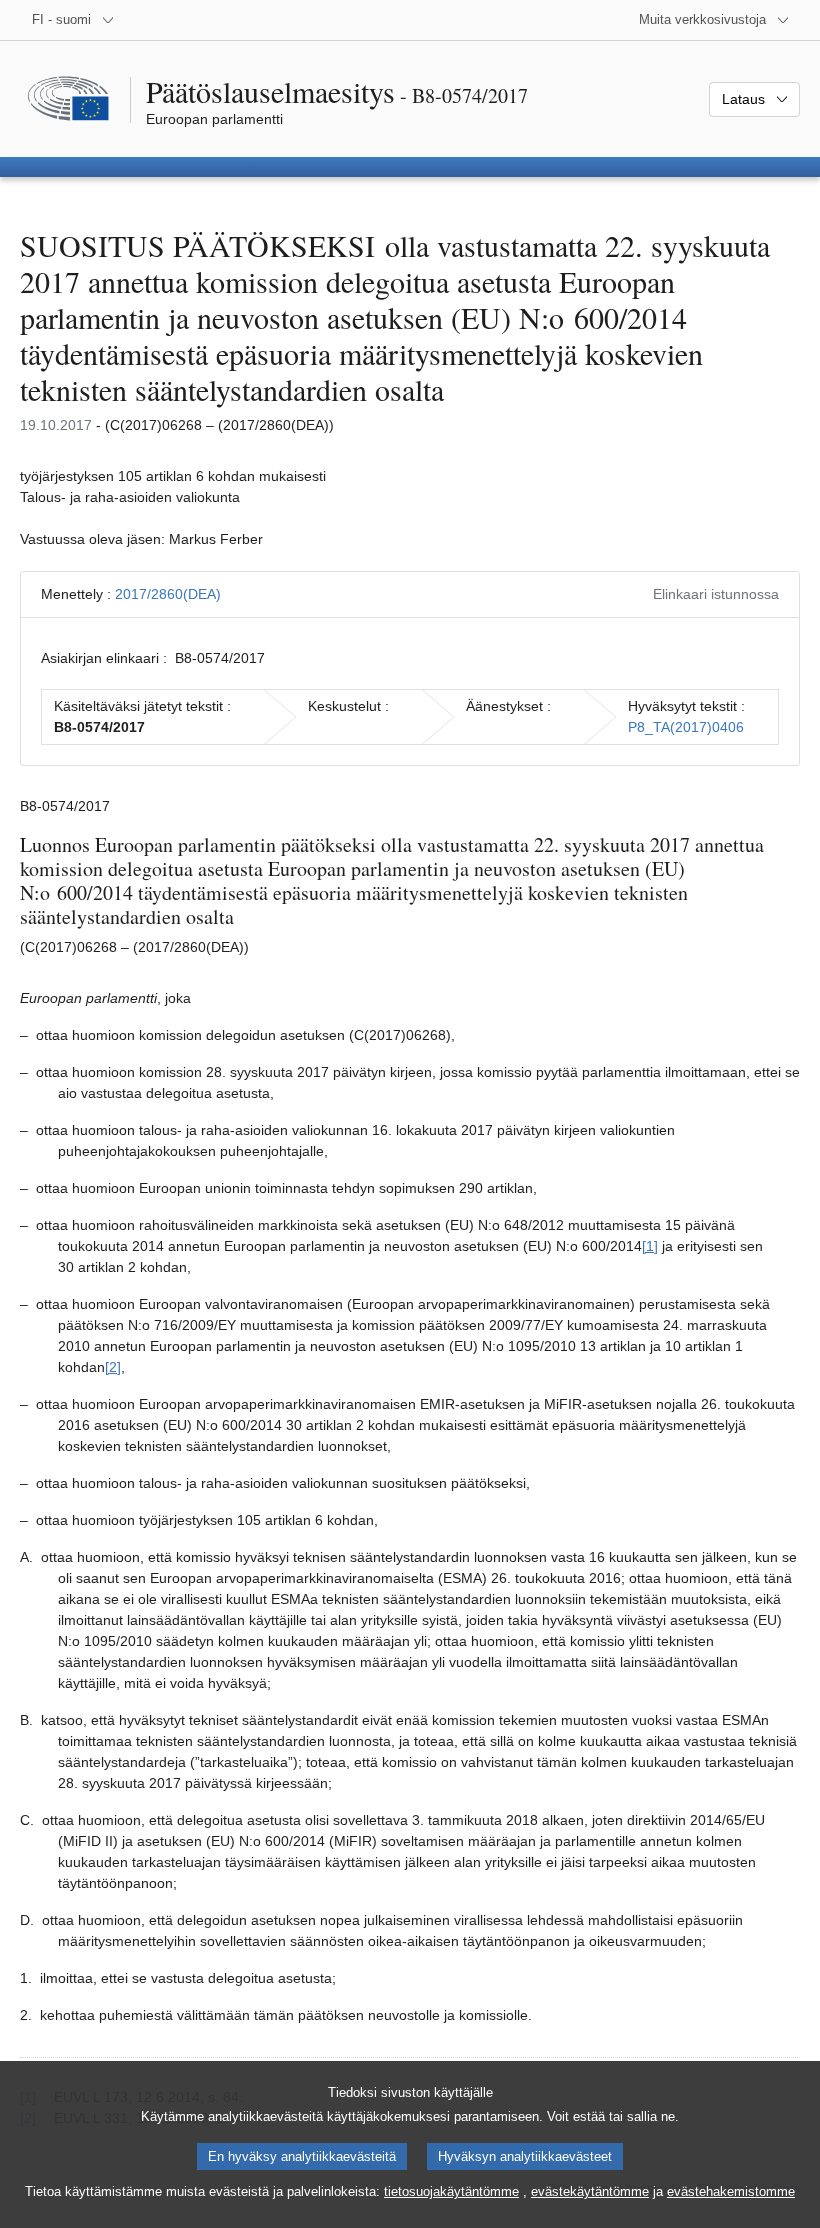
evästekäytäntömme (590, 2191)
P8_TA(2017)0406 (686, 727)
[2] (113, 1367)
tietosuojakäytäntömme (451, 2191)
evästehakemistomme (731, 2191)
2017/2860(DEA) (168, 594)
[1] (650, 1246)
